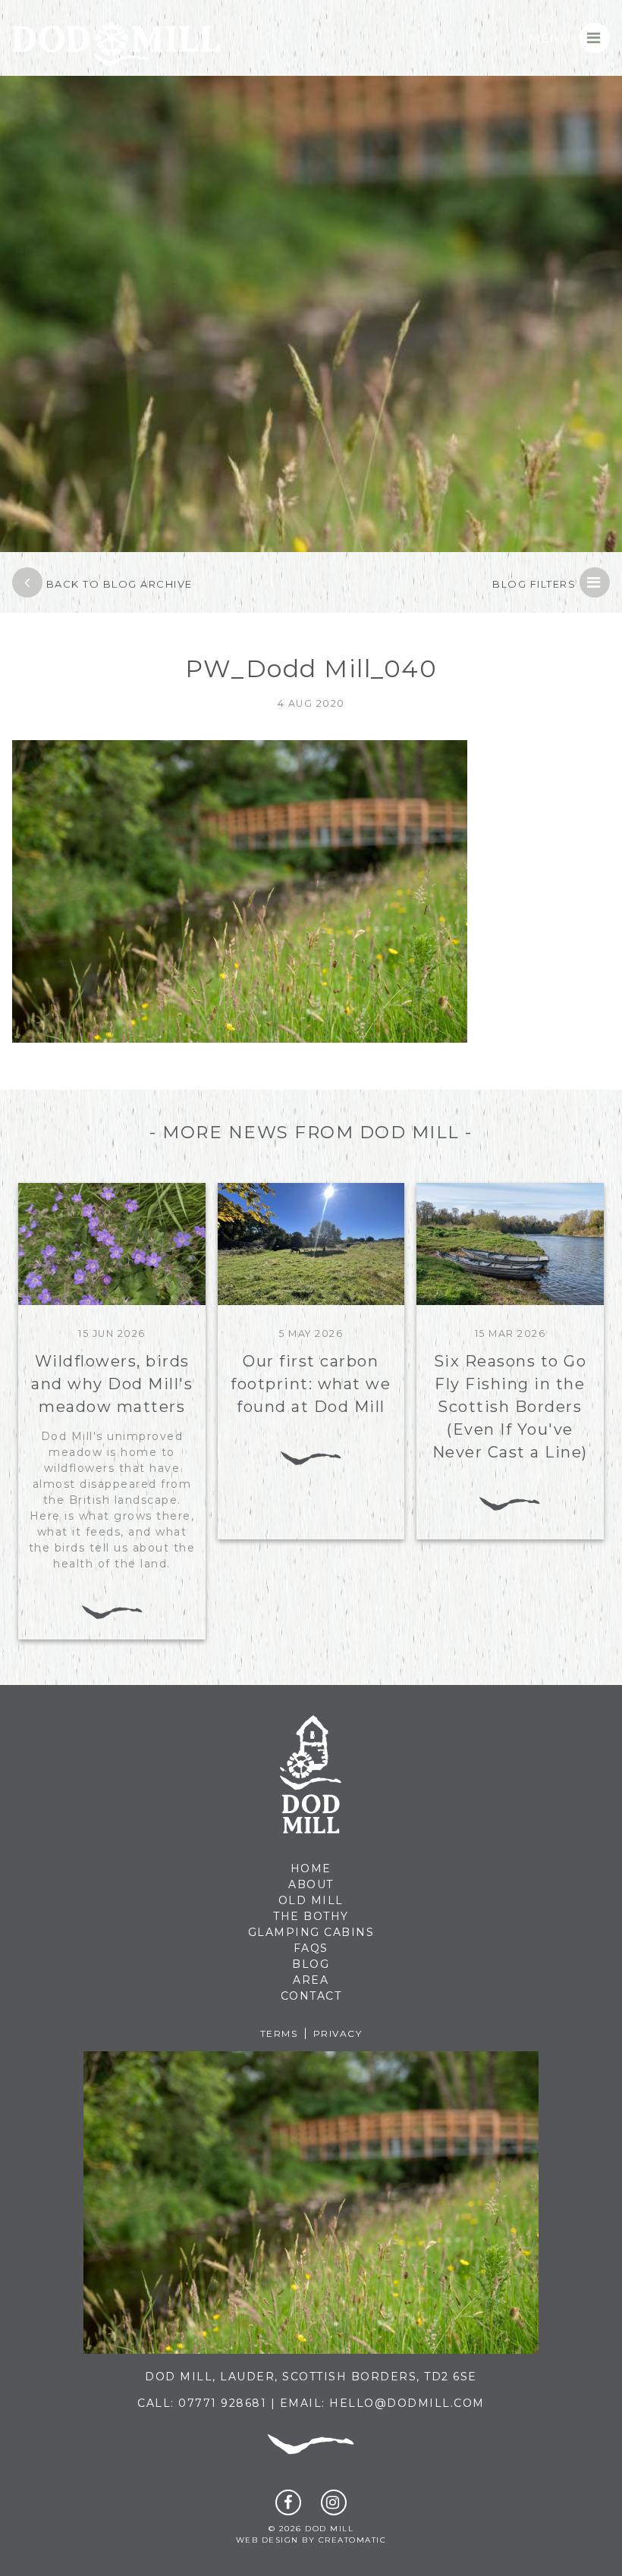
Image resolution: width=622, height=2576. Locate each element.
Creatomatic (353, 2540)
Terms (279, 2033)
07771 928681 (222, 2403)
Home (311, 1868)
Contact (311, 1996)
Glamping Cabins (311, 1932)
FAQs (311, 1948)
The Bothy (311, 1916)
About (311, 1884)
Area (311, 1980)
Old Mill (311, 1900)
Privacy (338, 2033)
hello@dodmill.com (407, 2403)
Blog (311, 1964)
